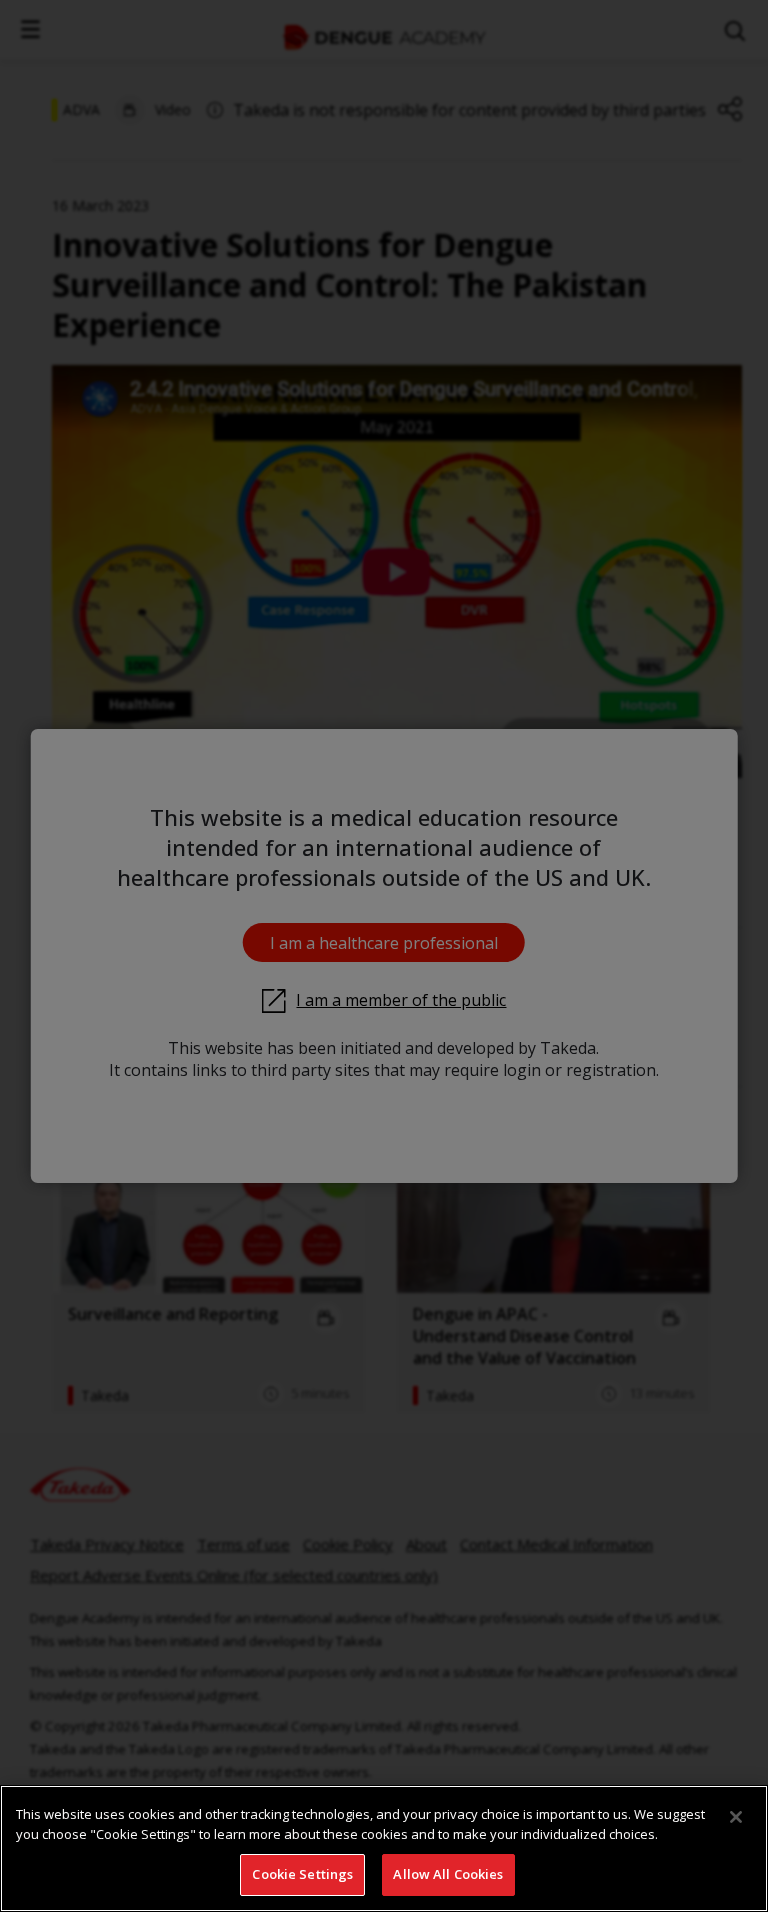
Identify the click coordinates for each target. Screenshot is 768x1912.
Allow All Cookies (448, 1874)
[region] (384, 1848)
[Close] (736, 1817)
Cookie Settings (302, 1874)
